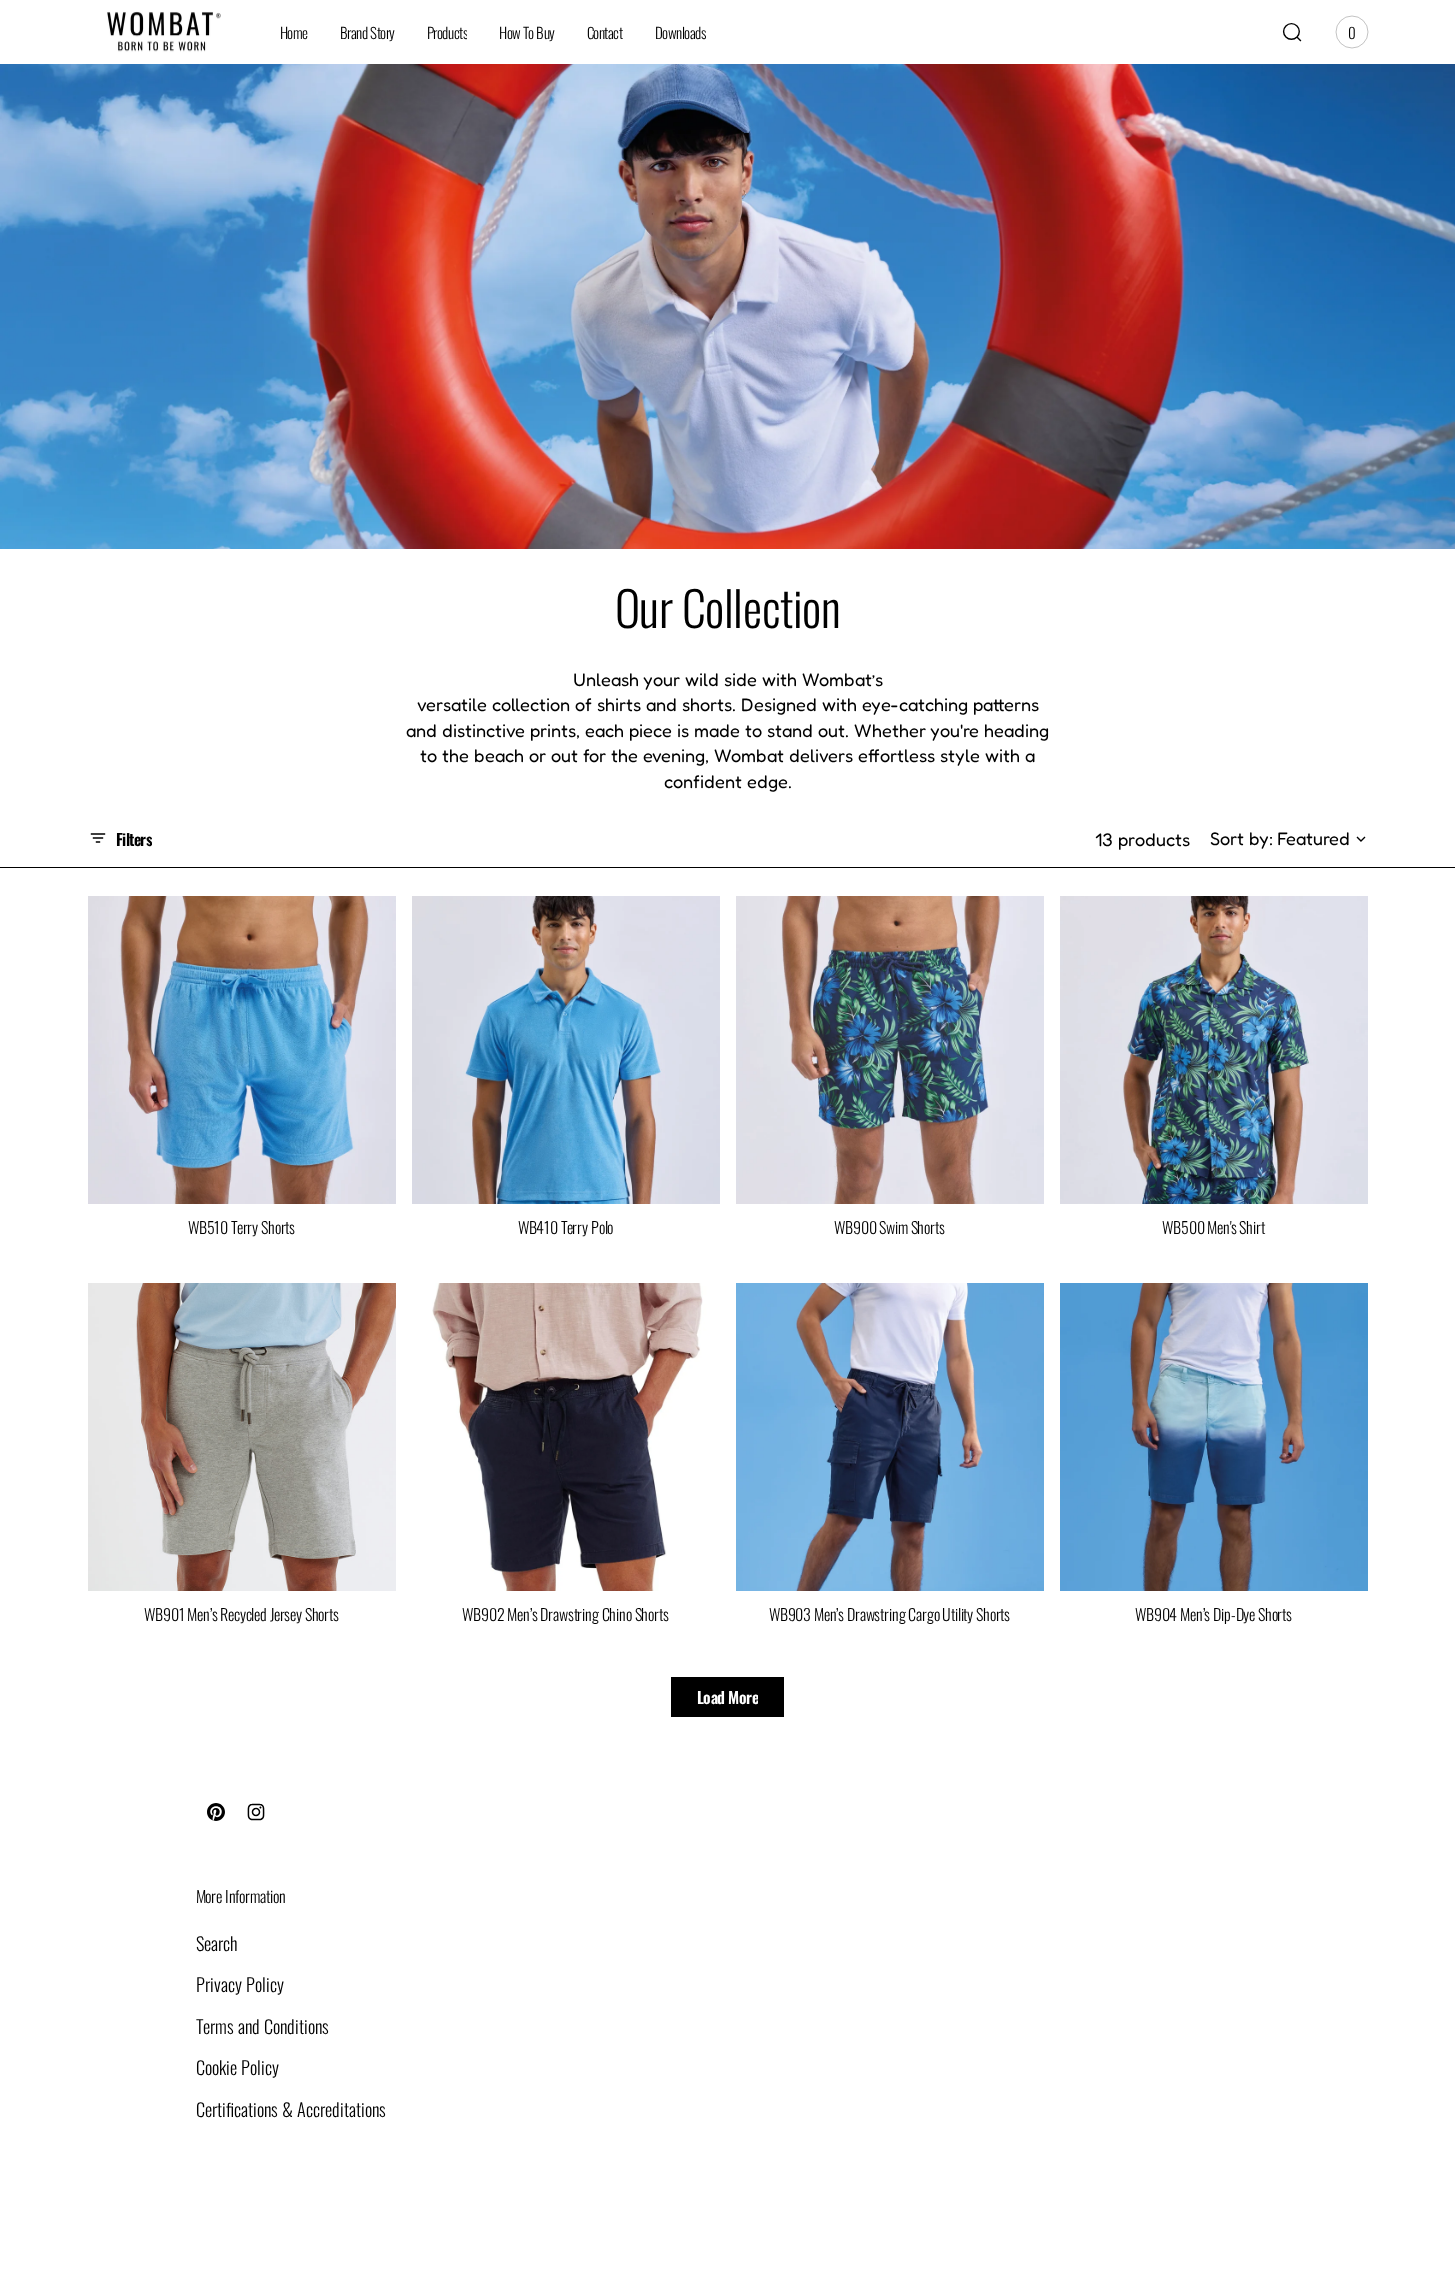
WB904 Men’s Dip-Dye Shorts (1213, 1614)
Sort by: (1241, 838)
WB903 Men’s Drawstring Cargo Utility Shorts (889, 1614)
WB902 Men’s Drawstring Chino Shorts (565, 1614)
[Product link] (242, 1050)
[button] (1292, 32)
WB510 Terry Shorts (241, 1227)
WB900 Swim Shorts (889, 1227)
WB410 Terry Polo (565, 1227)
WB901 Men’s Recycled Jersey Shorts (241, 1614)
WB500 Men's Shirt (1213, 1227)
